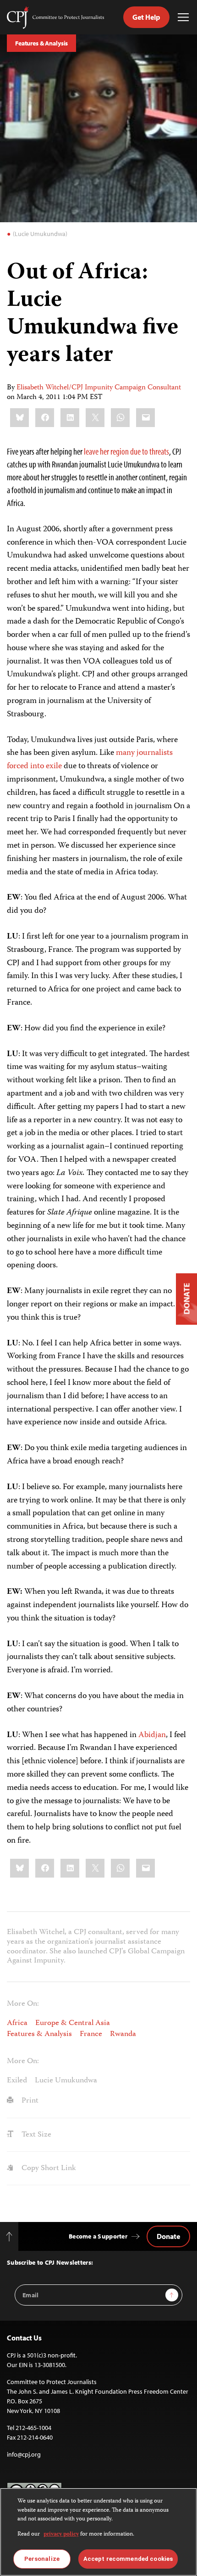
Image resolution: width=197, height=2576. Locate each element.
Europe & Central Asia (73, 2023)
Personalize (42, 2559)
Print (29, 2101)
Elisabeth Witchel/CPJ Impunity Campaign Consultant (99, 388)
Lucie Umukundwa (66, 2081)
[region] (98, 2532)
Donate (168, 2236)
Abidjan (152, 1735)
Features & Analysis (41, 43)
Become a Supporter (98, 2236)
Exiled (17, 2081)
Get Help (146, 17)
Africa (17, 2023)
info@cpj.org (24, 2454)
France (91, 2034)
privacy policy (61, 2534)
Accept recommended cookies (128, 2559)
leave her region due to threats (126, 451)
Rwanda (123, 2034)
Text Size (36, 2135)
